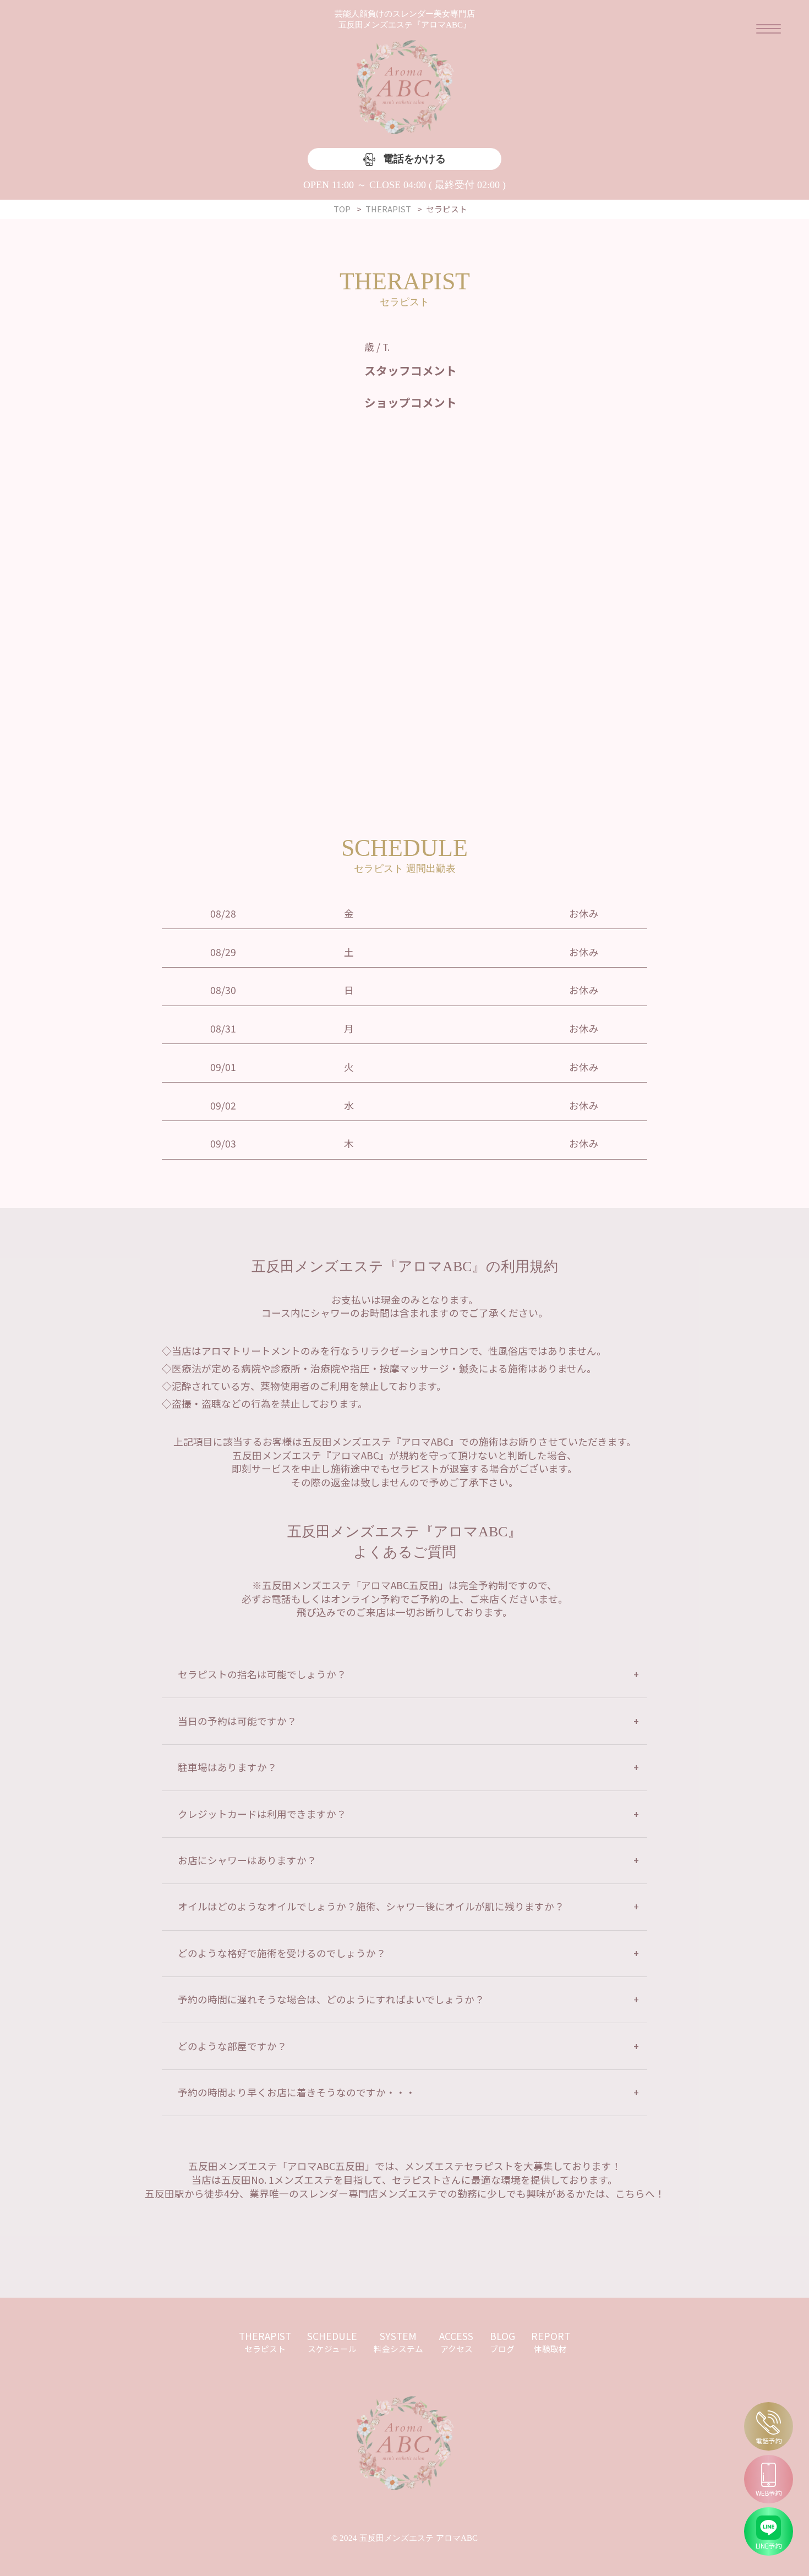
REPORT (551, 2342)
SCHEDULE (332, 2342)
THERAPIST (265, 2342)
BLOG (502, 2342)
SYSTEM (398, 2342)
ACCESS (456, 2342)
